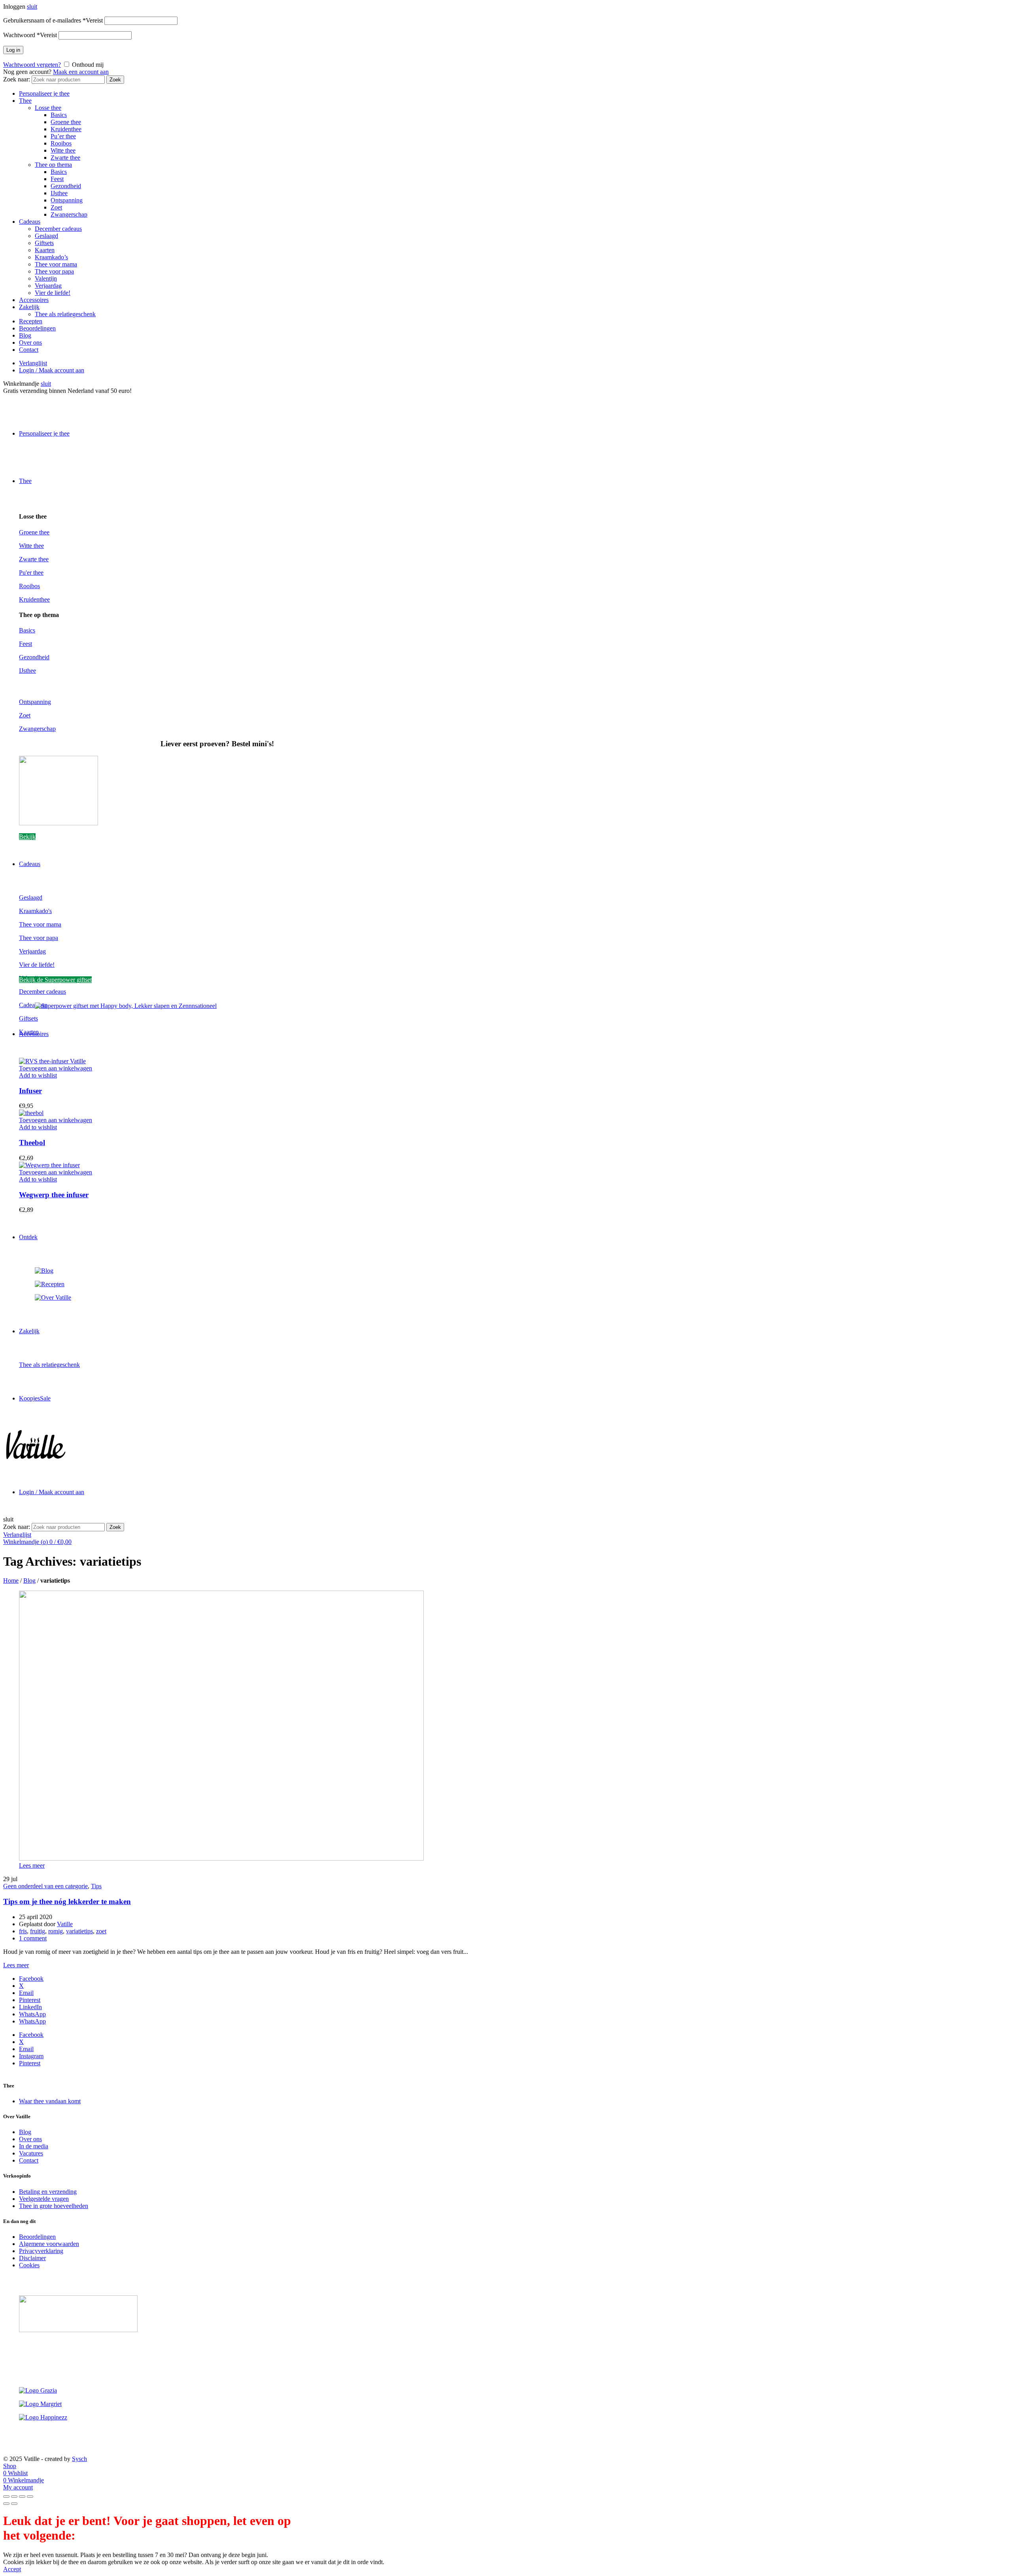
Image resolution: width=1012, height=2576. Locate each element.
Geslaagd (46, 236)
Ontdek (28, 1237)
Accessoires (34, 300)
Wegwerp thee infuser (54, 1195)
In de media (34, 2146)
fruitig (38, 1931)
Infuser (30, 1091)
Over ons (30, 343)
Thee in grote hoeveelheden (54, 2206)
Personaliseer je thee (44, 93)
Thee (25, 101)
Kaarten (45, 250)
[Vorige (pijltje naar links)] (6, 2504)
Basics (59, 115)
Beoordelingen (37, 328)
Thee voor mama (56, 264)
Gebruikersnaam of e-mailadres (53, 20)
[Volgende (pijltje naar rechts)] (14, 2504)
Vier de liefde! (53, 293)
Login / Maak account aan (52, 370)
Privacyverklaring (41, 2251)
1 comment (33, 1938)
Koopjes (35, 1398)
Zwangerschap (69, 214)
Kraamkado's (35, 911)
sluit (32, 7)
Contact (29, 350)
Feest (57, 179)
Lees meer (32, 1865)
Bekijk (27, 837)
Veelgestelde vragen (44, 2199)
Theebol (32, 1143)
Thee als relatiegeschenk (65, 314)
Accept (12, 2569)
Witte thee (63, 150)
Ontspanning (67, 200)
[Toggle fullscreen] (22, 2497)
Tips (96, 1886)
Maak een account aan (81, 72)
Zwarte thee (65, 158)
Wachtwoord (30, 35)
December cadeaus (58, 229)
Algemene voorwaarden (49, 2244)
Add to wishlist (38, 1075)
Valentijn (46, 278)
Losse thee (48, 108)
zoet (101, 1931)
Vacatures (31, 2153)
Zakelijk (29, 307)
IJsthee (59, 193)
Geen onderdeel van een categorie (45, 1886)
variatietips (79, 1931)
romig (56, 1931)
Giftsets (44, 243)
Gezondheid (66, 186)
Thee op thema (53, 165)
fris (23, 1931)
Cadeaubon (33, 1005)
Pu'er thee (31, 573)
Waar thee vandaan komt (50, 2101)
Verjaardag (48, 286)
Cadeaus (30, 222)
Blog (25, 335)
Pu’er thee (63, 136)
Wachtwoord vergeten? (32, 65)
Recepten (31, 321)
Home (11, 1581)
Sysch (79, 2459)
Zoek (115, 80)
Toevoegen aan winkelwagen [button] (56, 1068)
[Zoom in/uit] (30, 2497)
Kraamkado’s (51, 257)
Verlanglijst (33, 363)
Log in (13, 50)
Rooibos (61, 143)
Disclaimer (32, 2258)
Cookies (29, 2265)
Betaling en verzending (48, 2192)
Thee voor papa (54, 271)
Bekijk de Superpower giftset (55, 980)
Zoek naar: (17, 79)
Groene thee (66, 122)
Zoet (56, 207)
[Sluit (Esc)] (6, 2497)
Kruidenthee (66, 129)
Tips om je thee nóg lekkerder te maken (67, 1901)
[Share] (14, 2497)
